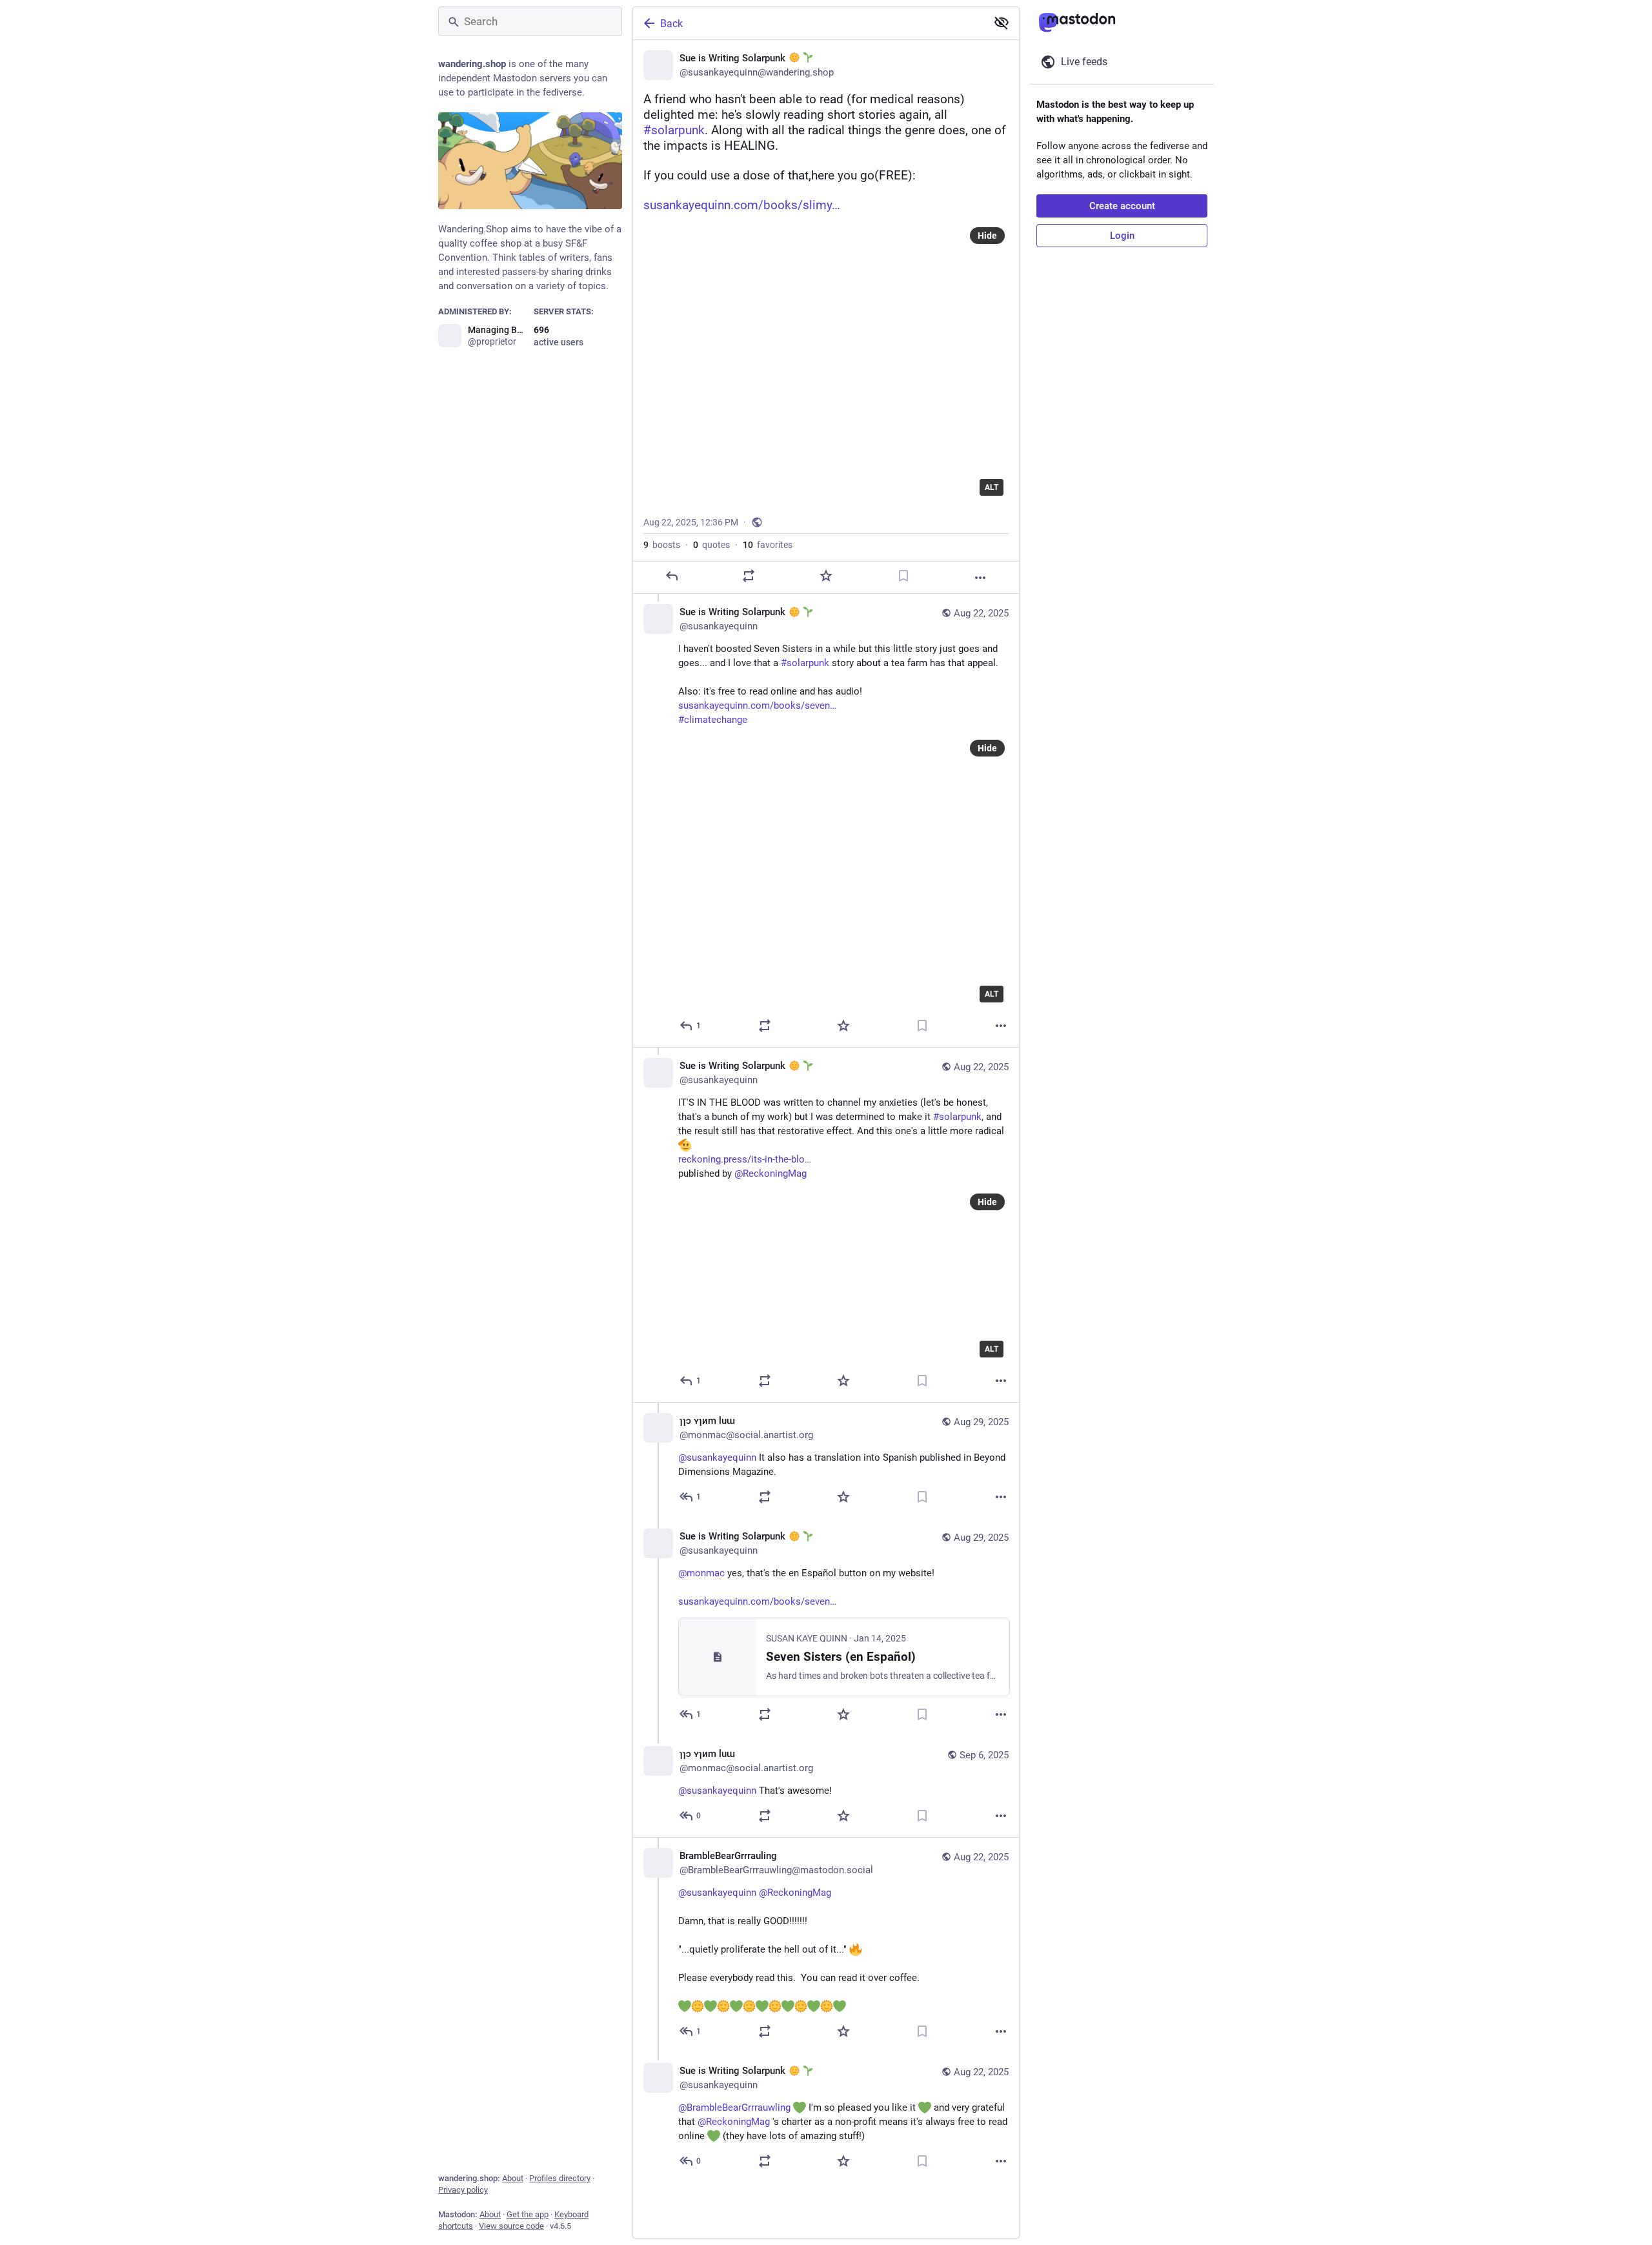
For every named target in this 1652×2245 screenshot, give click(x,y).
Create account (1122, 206)
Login (1122, 236)
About (513, 2178)
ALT (992, 487)
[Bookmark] (903, 576)
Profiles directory (560, 2178)
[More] (980, 578)
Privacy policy (463, 2190)
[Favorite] (826, 576)
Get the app (528, 2214)
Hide (987, 236)
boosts (662, 545)
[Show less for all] (1002, 23)
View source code (511, 2226)
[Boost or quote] (749, 576)
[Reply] (672, 576)
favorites (768, 545)
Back (671, 24)
